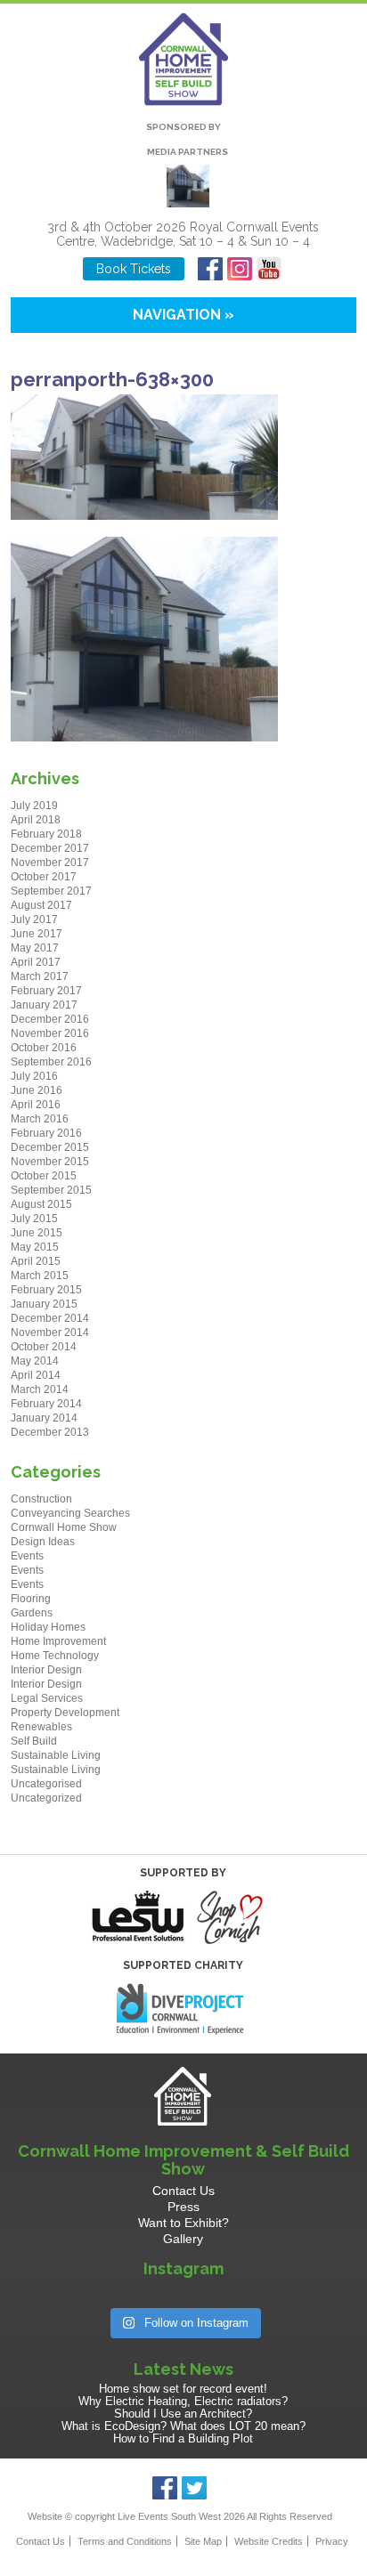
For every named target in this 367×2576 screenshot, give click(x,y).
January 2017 (44, 1005)
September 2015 (51, 1190)
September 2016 (51, 1062)
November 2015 (50, 1162)
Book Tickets (134, 269)
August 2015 (41, 1204)
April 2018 (36, 820)
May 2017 (35, 948)
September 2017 (51, 891)
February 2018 (46, 834)
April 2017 (36, 962)
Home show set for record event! (183, 2389)
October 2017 (44, 877)
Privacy (332, 2541)
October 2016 (44, 1048)
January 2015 (44, 1304)
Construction (41, 1499)
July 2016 (34, 1076)
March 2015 (40, 1276)
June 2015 (37, 1233)
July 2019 (34, 806)
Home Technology (55, 1656)
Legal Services (47, 1698)
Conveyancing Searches (70, 1513)
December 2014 (50, 1318)
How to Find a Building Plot (183, 2438)
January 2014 (44, 1418)
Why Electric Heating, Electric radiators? (183, 2401)
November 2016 (50, 1033)
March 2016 (40, 1119)
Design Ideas (43, 1542)
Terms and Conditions (125, 2541)
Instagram (240, 269)
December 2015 (50, 1147)
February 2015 (46, 1290)
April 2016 (36, 1105)
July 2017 (34, 919)
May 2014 (35, 1361)
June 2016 (37, 1090)
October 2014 (44, 1347)
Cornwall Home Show (64, 1527)
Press (183, 2207)
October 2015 (44, 1176)
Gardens (32, 1613)
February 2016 (46, 1133)
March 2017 (40, 976)
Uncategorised (46, 1784)
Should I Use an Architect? (183, 2414)
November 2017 (50, 863)
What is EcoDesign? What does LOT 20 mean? (183, 2426)
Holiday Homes (48, 1627)
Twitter (195, 2488)
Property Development (65, 1713)
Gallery (183, 2239)
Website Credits (269, 2541)
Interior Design (46, 1670)
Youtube (269, 269)
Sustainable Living (56, 1755)
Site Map (203, 2541)
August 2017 (41, 905)
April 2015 (36, 1261)
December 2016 (50, 1019)
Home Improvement (58, 1641)
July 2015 (34, 1219)
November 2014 (50, 1333)
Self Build (34, 1741)
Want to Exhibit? (183, 2223)
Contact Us (183, 2191)
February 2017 (46, 991)
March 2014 (40, 1389)
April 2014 (36, 1375)
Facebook (211, 269)
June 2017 (37, 934)
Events (27, 1556)
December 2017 (50, 848)
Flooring (31, 1599)
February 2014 (46, 1404)
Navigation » (183, 315)
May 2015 (35, 1247)
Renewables (41, 1727)
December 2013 (50, 1432)
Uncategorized (46, 1798)
